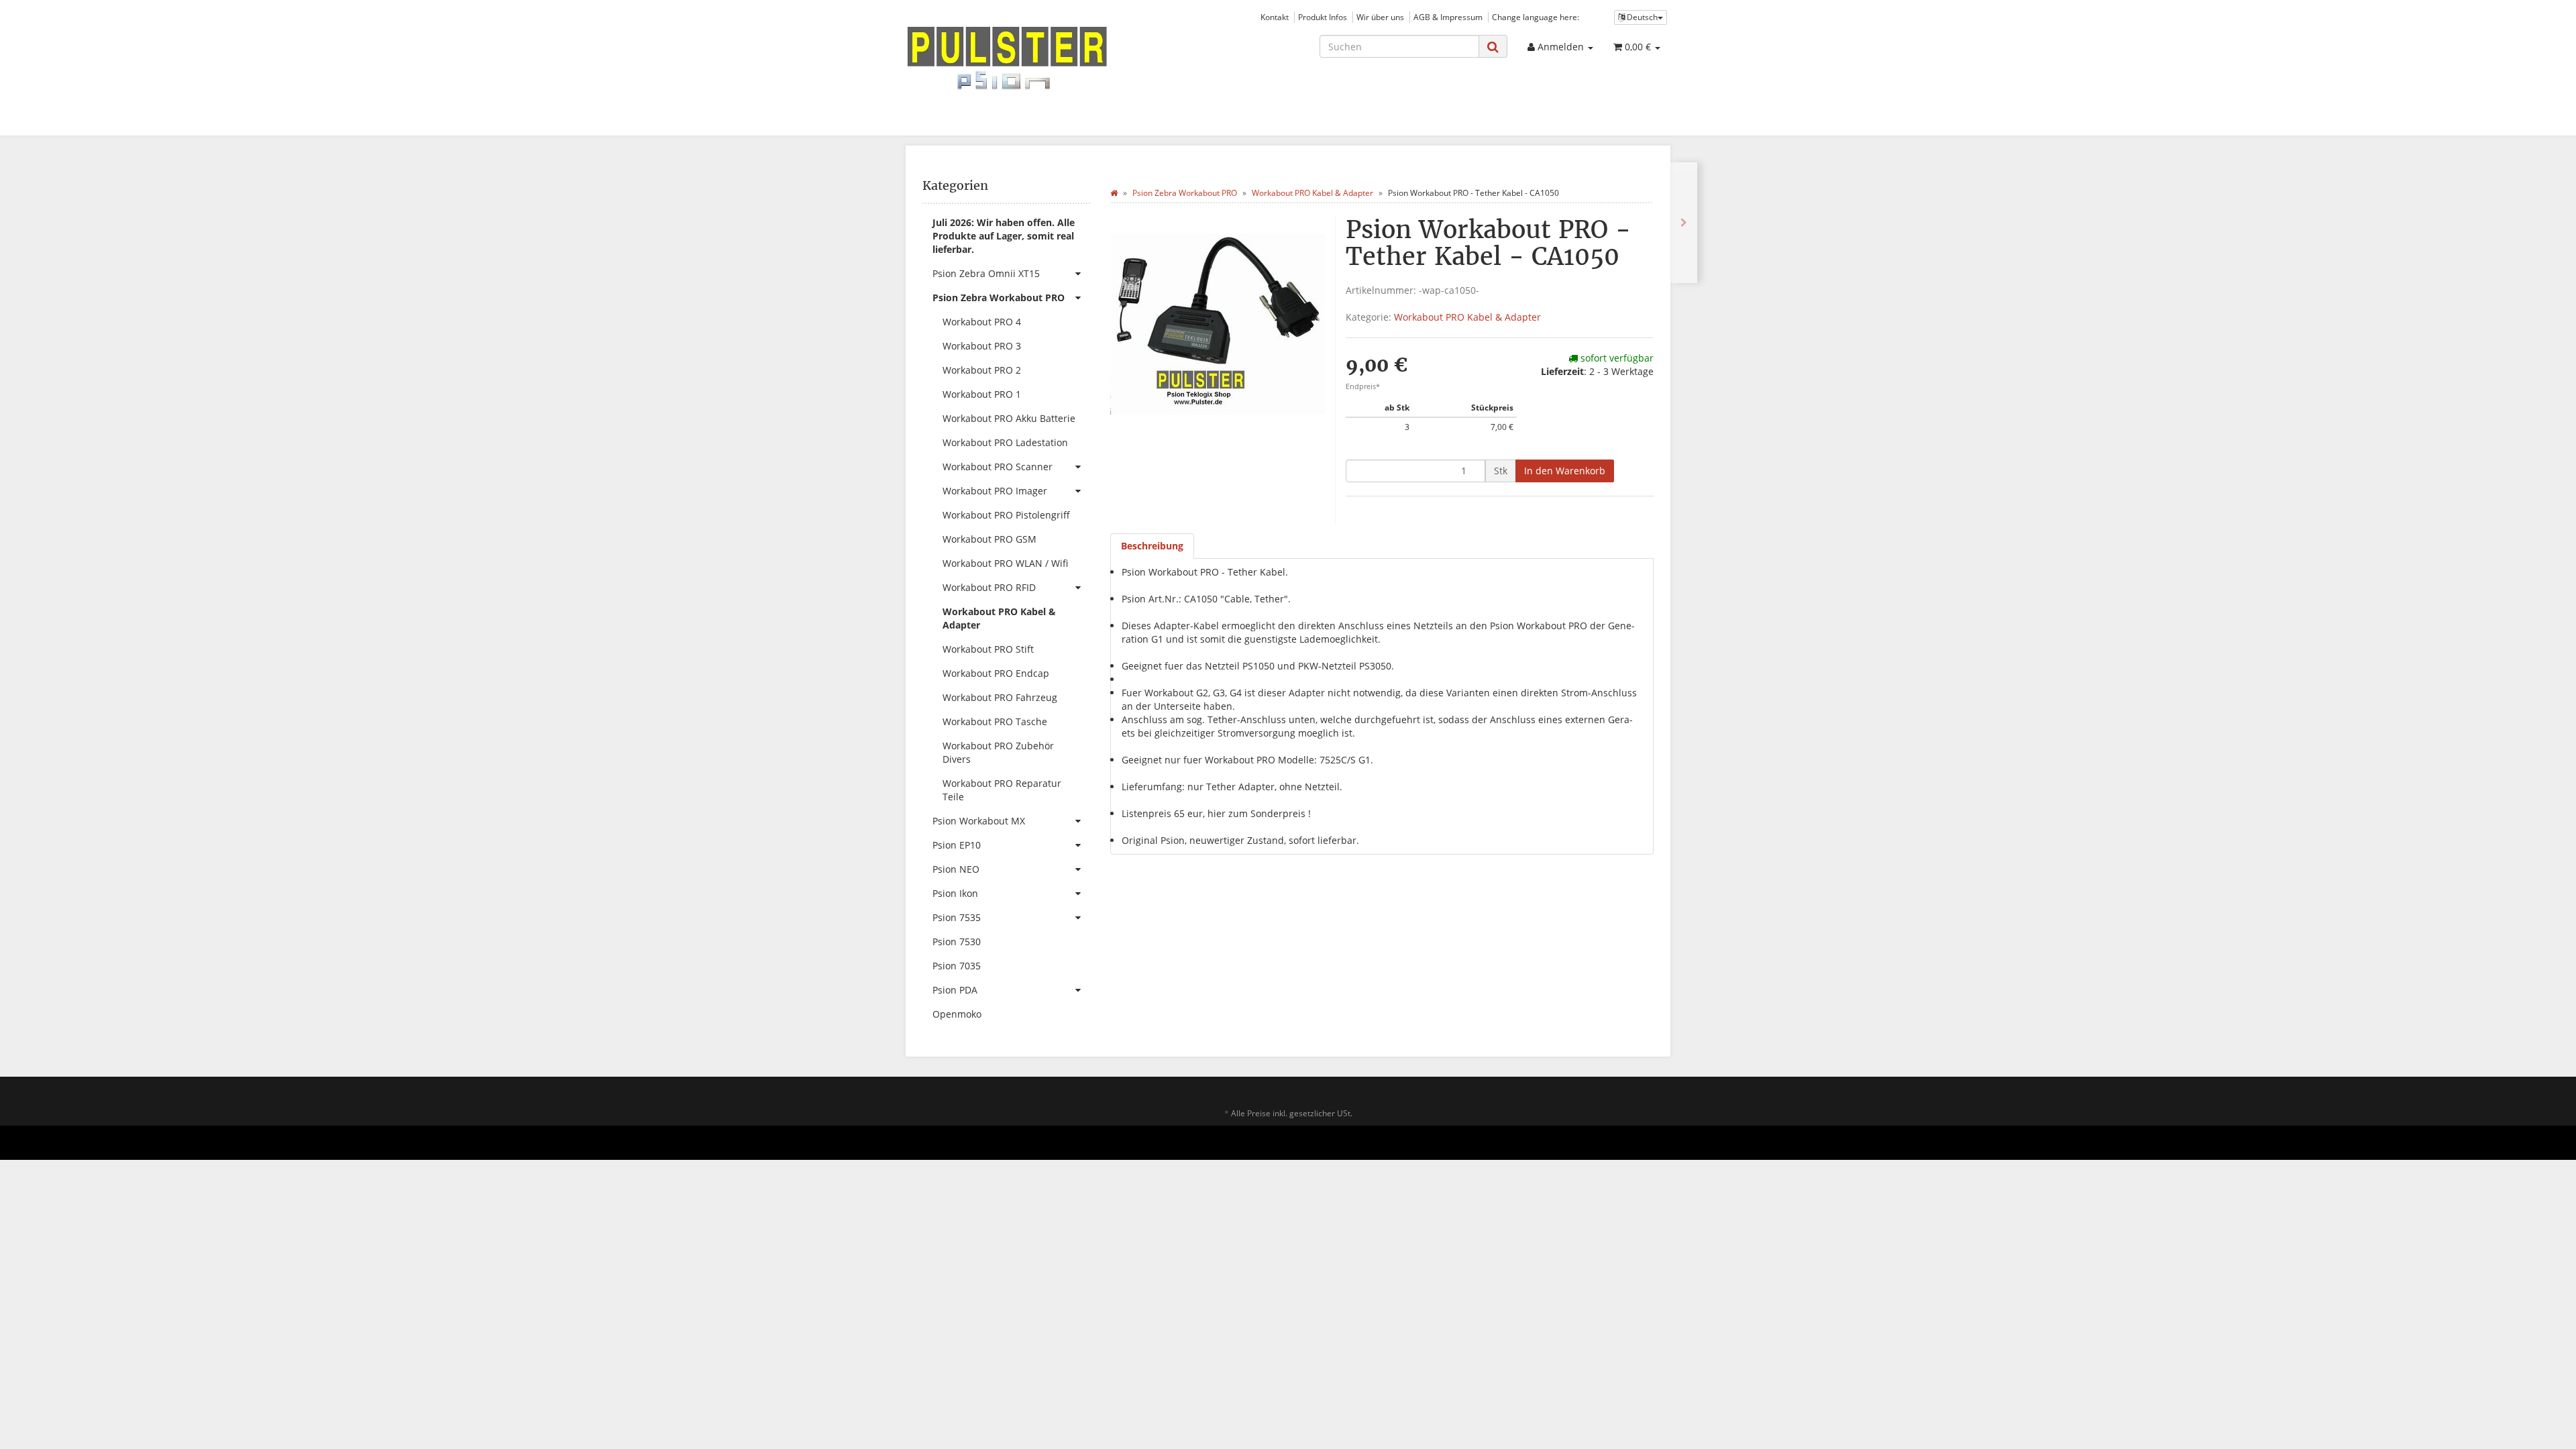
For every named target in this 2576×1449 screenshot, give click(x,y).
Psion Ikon (955, 893)
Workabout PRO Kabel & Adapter (1467, 317)
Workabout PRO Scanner (998, 467)
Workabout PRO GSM (989, 539)
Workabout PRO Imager (995, 491)
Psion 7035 (957, 966)
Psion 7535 (957, 917)
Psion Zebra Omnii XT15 (986, 273)
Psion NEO (956, 869)
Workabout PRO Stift (988, 649)
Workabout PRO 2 (982, 370)
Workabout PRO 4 (982, 322)
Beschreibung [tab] (1152, 546)
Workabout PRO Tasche (995, 721)
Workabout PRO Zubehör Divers (998, 752)
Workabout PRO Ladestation (1005, 442)
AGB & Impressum (1448, 17)
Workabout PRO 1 (982, 394)
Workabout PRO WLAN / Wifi (1005, 563)
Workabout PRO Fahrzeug (1000, 697)
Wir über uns (1380, 17)
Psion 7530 (957, 942)
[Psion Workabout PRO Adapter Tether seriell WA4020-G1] (1684, 223)
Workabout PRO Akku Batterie (1009, 418)
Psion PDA (955, 990)
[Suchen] (1493, 47)
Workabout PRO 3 (982, 346)
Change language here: (1536, 17)
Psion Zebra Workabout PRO (999, 298)
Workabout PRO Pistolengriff (1006, 515)
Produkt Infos (1323, 17)
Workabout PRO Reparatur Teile (1002, 790)
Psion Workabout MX (979, 821)
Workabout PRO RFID (989, 587)
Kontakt (1275, 17)
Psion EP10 (957, 845)
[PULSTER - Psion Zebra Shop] (1026, 58)
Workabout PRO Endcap (996, 673)
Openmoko (957, 1014)
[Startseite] (1114, 193)
